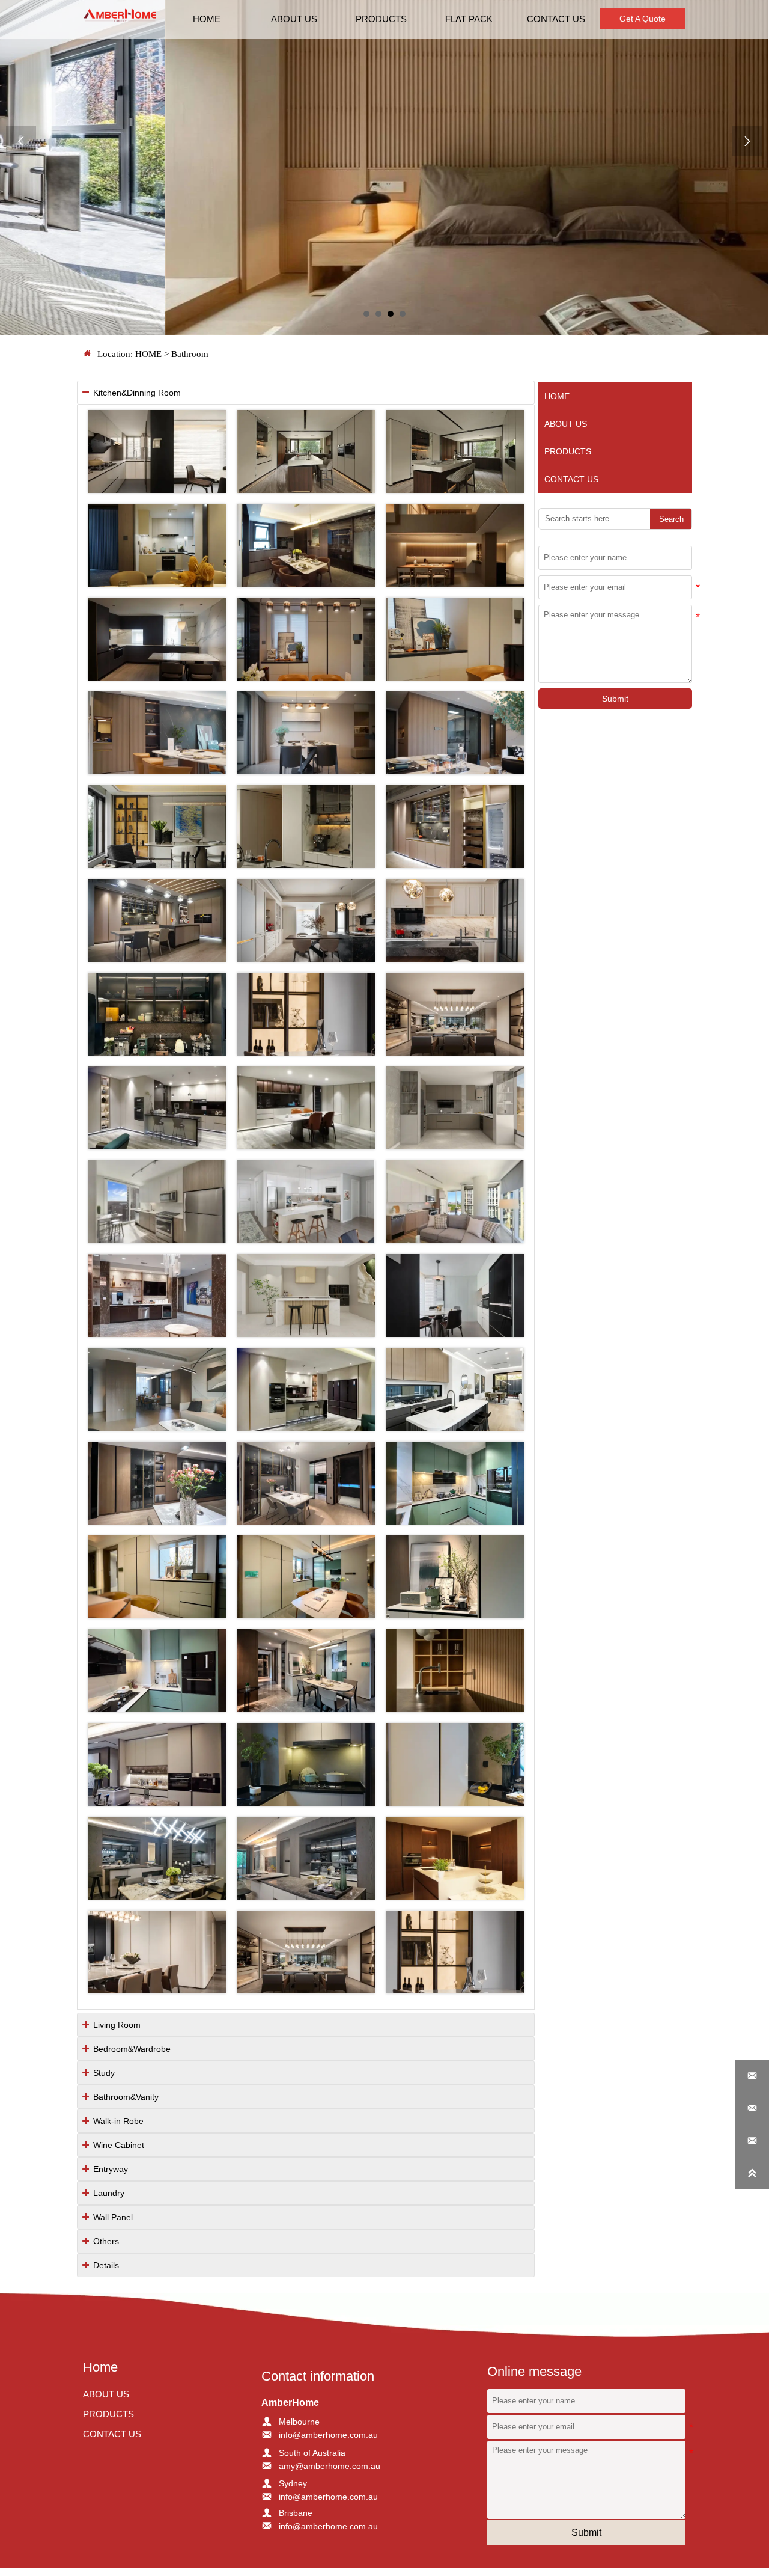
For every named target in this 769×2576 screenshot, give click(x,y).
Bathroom (190, 354)
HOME (148, 354)
